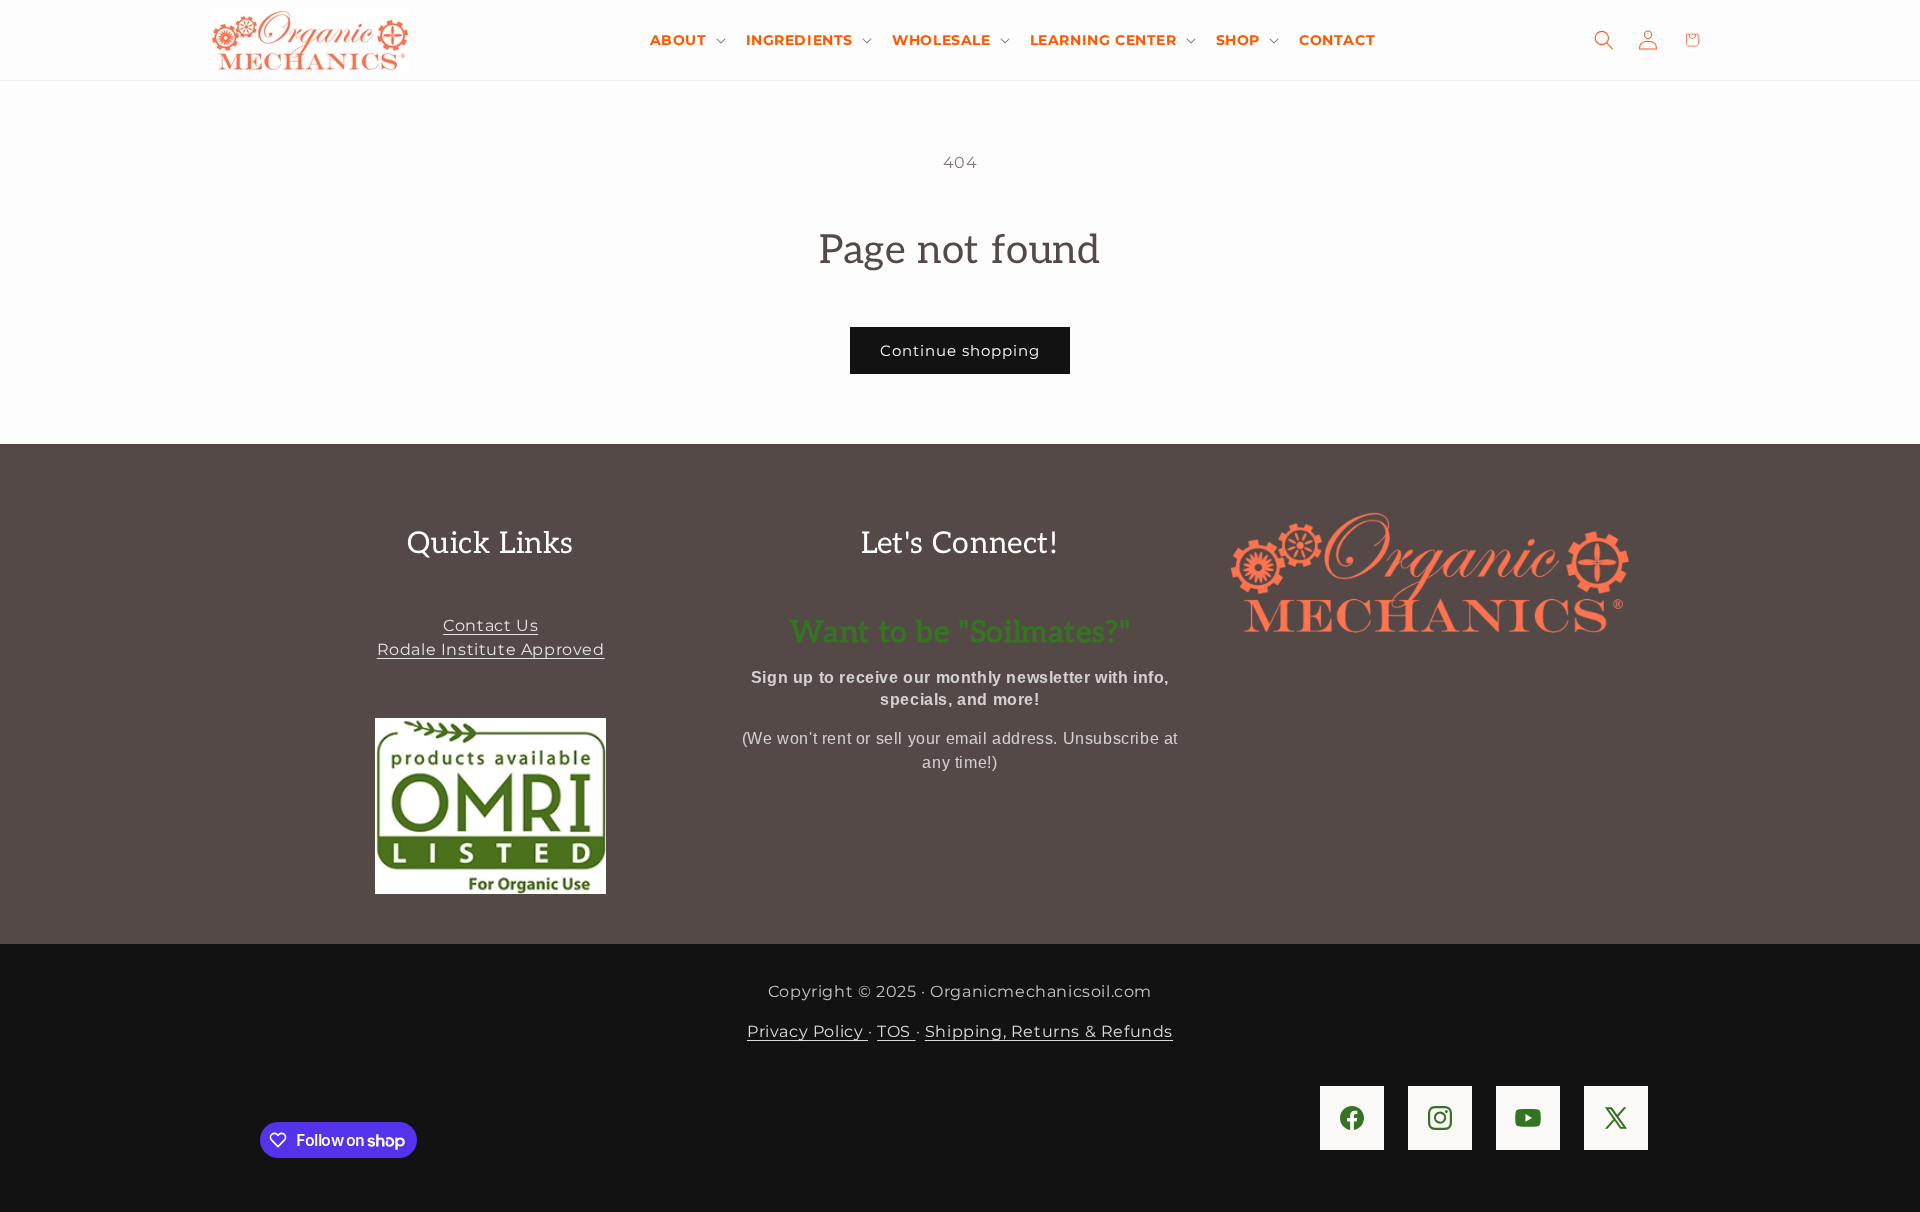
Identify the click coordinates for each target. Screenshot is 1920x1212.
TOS (896, 1031)
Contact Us (490, 625)
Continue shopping (960, 350)
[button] (686, 40)
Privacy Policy (807, 1031)
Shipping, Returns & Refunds (1049, 1031)
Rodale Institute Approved (491, 649)
